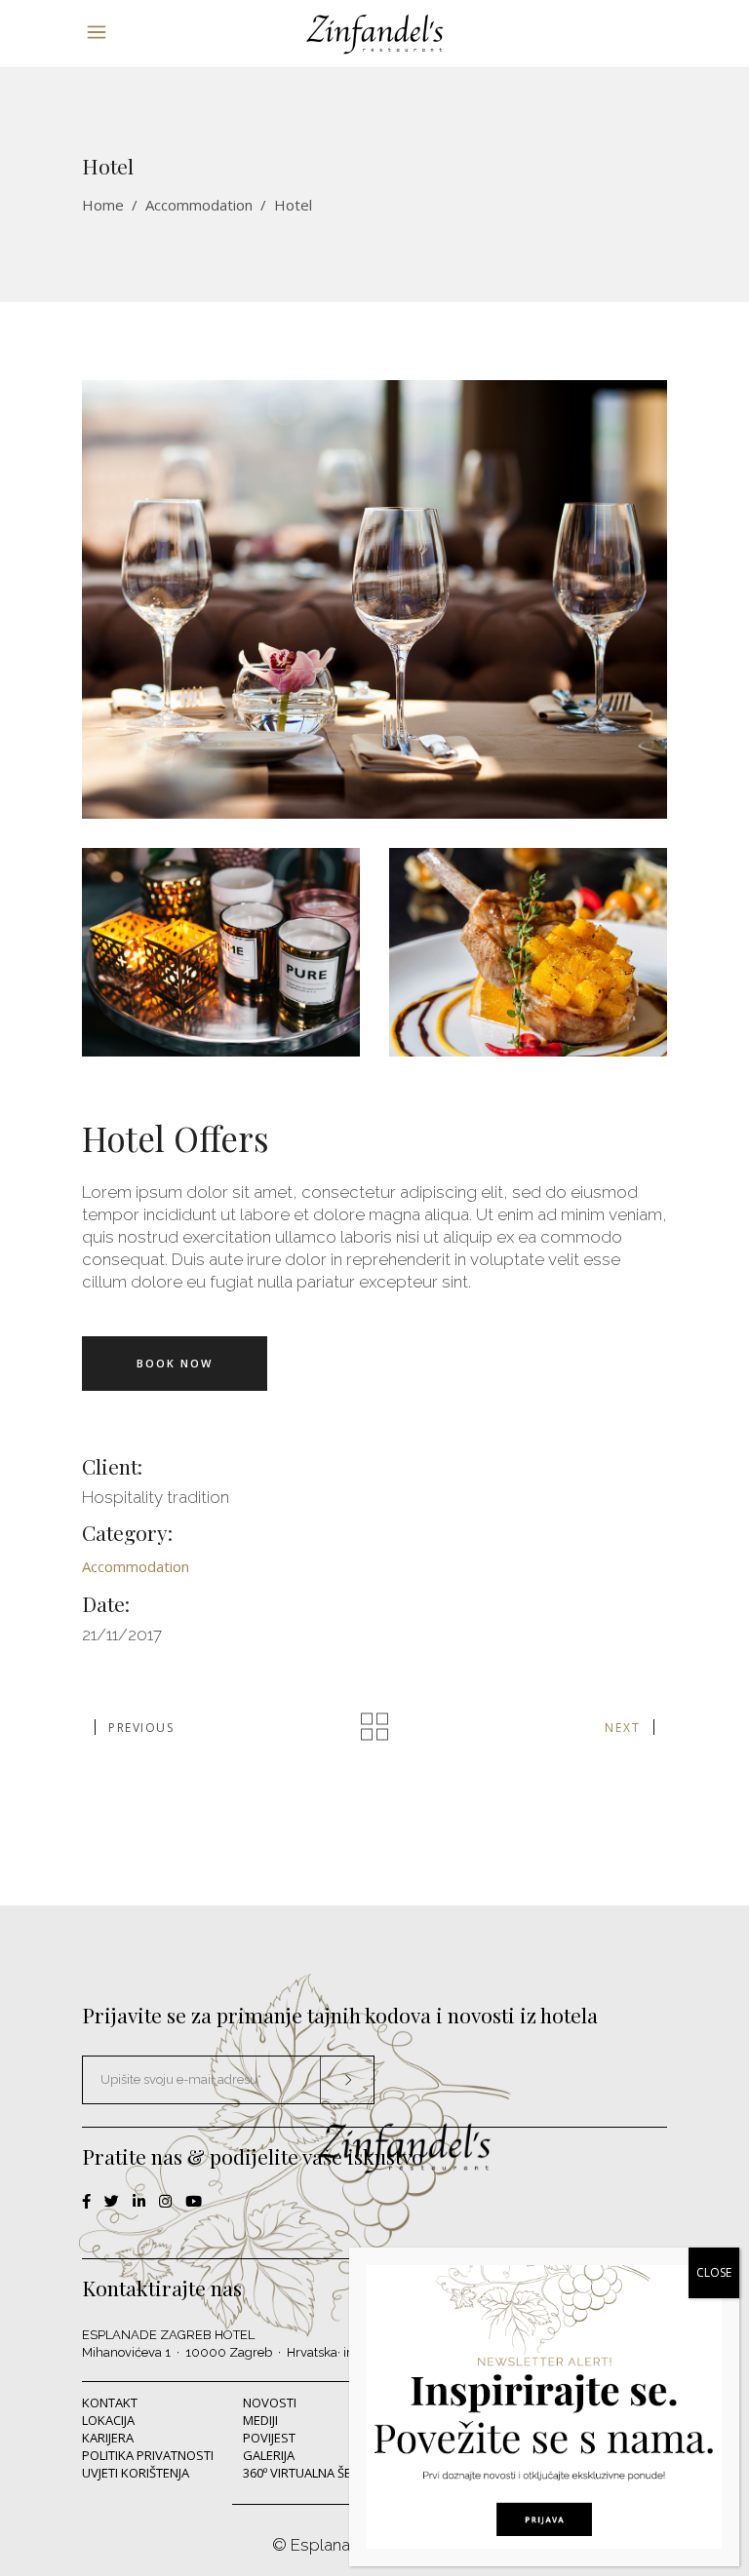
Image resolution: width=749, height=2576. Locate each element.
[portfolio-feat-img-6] (221, 952)
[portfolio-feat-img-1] (528, 952)
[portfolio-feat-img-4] (374, 599)
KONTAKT (110, 2403)
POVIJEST (269, 2438)
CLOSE (714, 2272)
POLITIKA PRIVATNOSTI (148, 2455)
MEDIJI (260, 2420)
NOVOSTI (270, 2403)
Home (103, 205)
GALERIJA (269, 2455)
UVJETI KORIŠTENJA (136, 2473)
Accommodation (199, 205)
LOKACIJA (108, 2420)
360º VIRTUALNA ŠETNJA (310, 2473)
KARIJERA (108, 2438)
